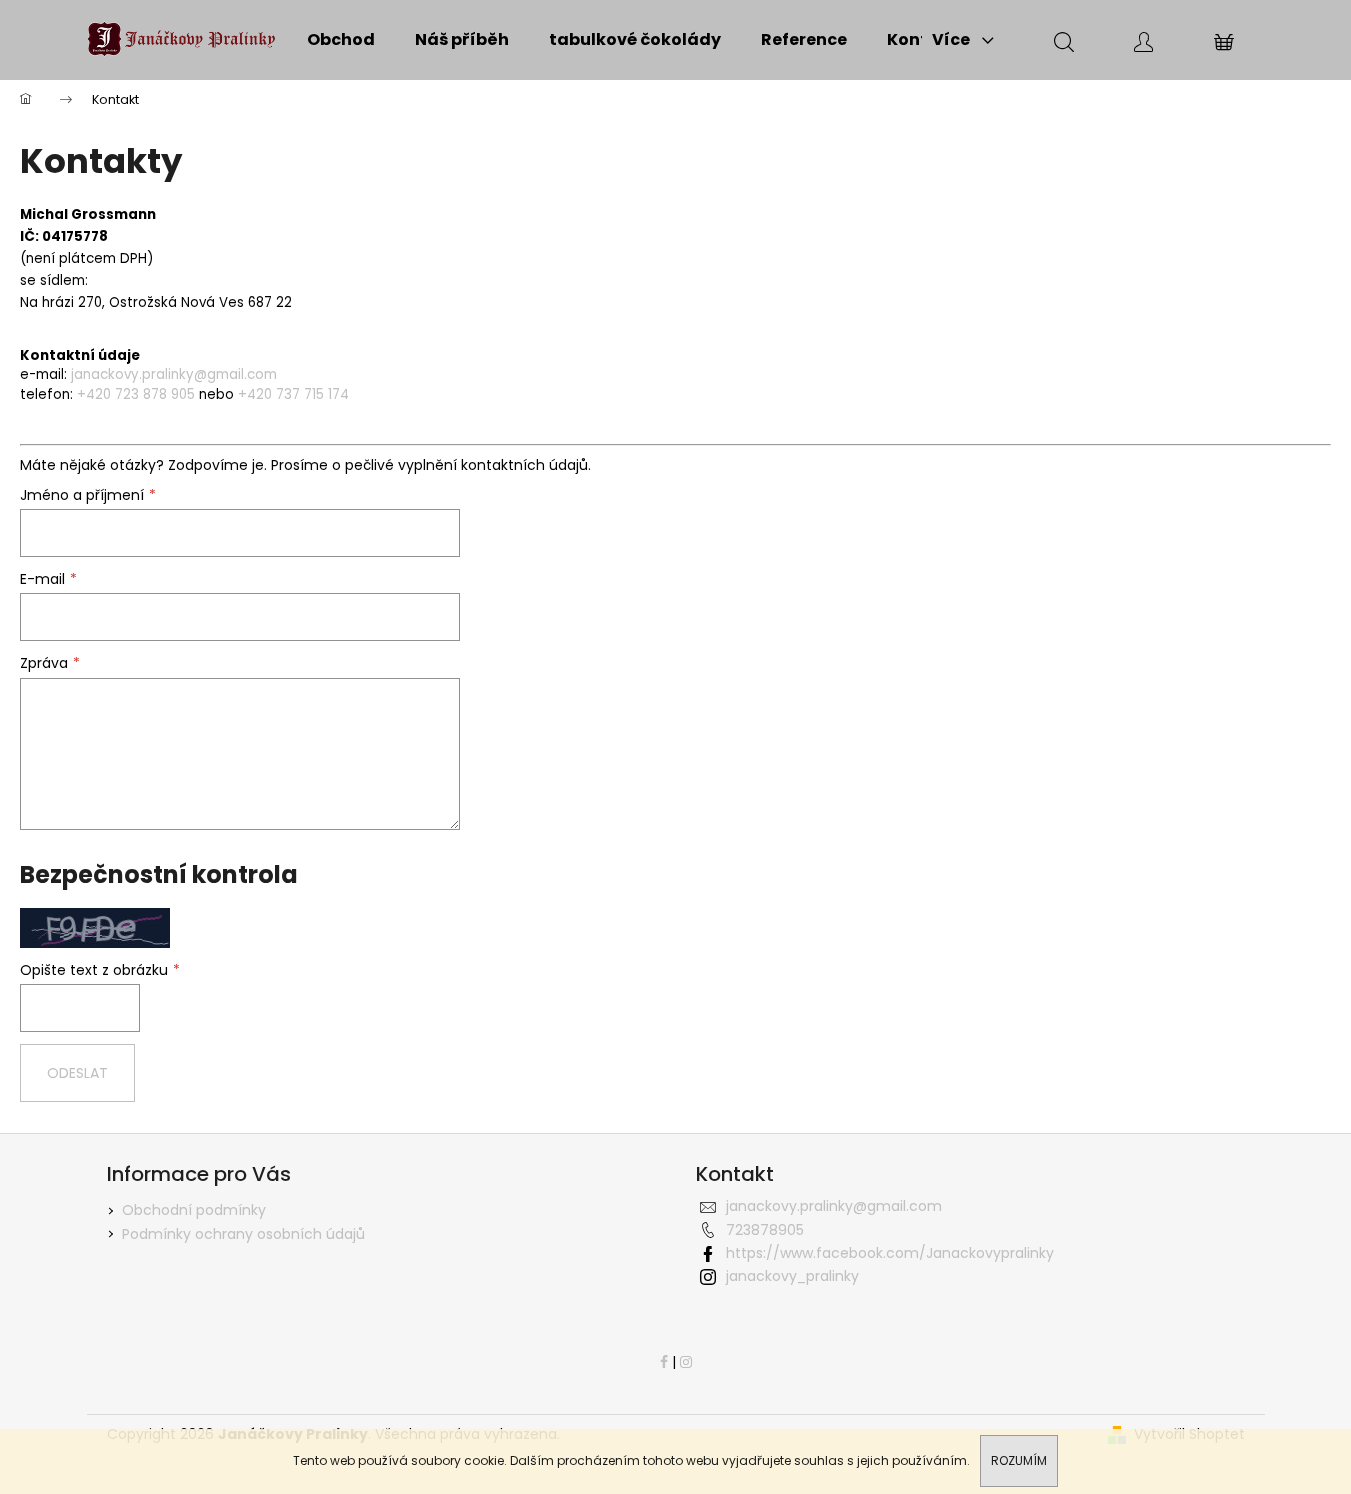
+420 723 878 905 (136, 394)
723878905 (765, 1230)
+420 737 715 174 (293, 394)
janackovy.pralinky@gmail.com (174, 374)
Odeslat (77, 1073)
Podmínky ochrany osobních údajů (243, 1234)
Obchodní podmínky (194, 1210)
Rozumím (1019, 1460)
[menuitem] (341, 40)
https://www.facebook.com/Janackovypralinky (890, 1253)
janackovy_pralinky (792, 1276)
